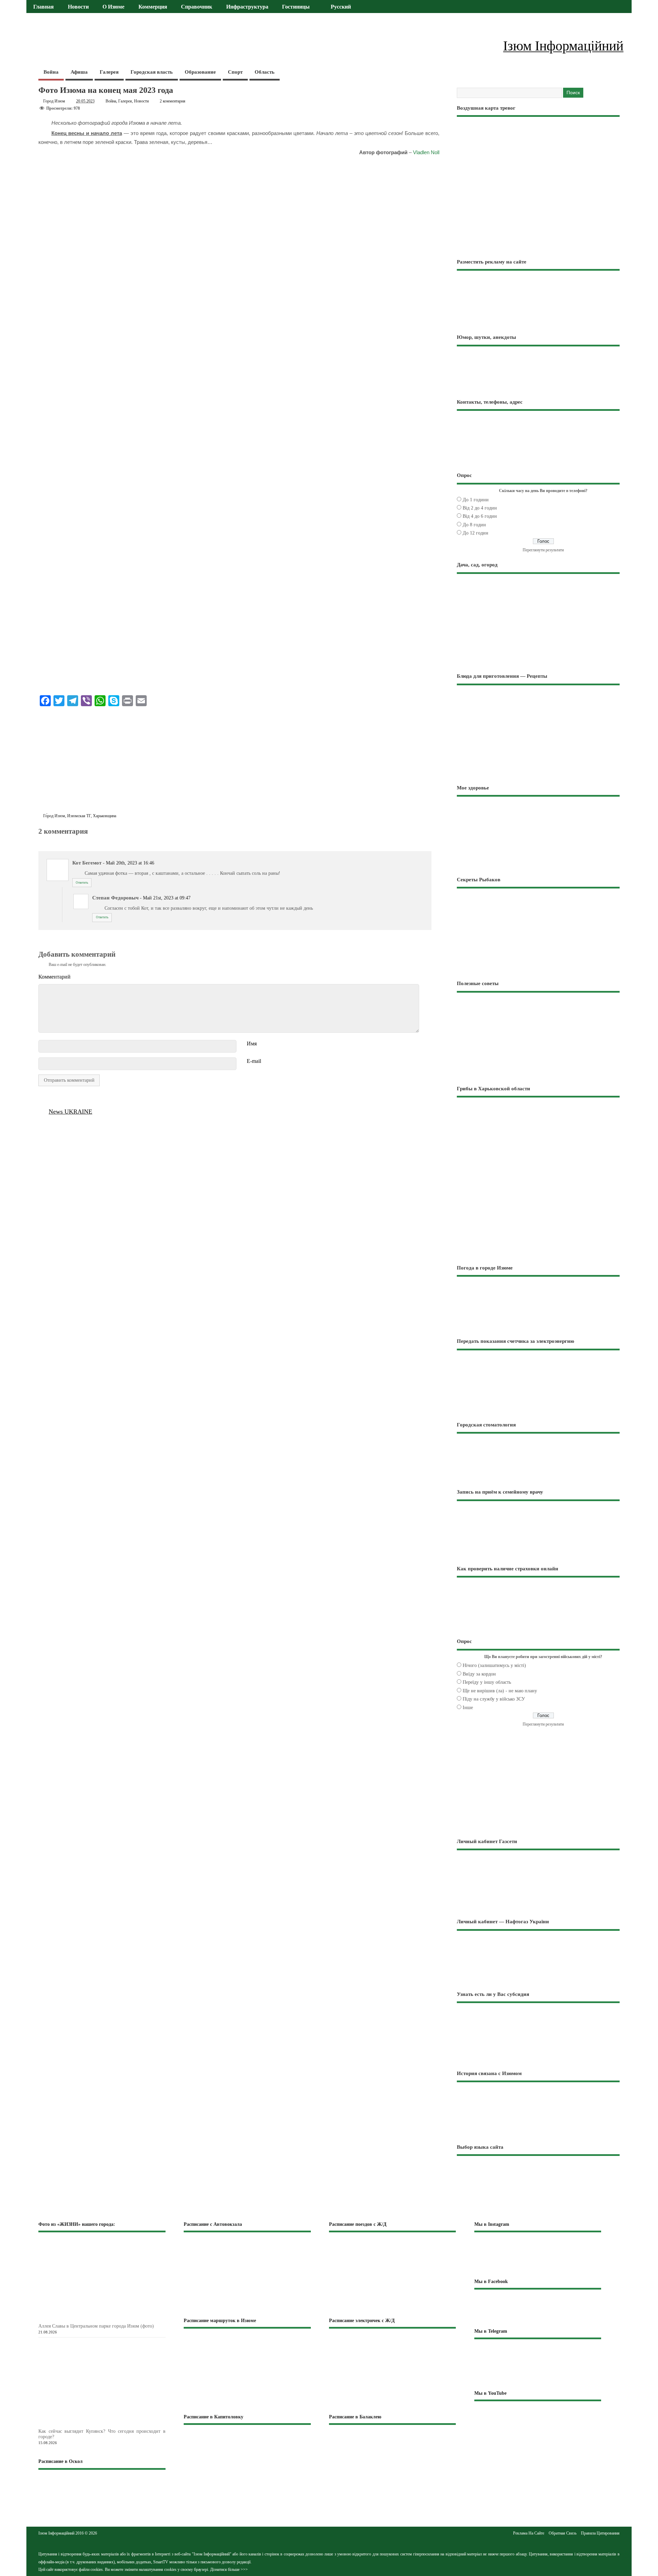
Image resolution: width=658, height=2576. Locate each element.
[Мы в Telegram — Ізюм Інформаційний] (538, 2364)
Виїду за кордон (479, 1674)
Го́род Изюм (54, 816)
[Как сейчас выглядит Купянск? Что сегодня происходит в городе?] (113, 2424)
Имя (252, 1044)
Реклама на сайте (529, 2533)
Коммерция (153, 7)
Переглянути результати (543, 550)
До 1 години (476, 500)
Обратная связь (563, 2533)
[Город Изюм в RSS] (329, 2539)
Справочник (197, 7)
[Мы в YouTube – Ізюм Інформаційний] (538, 2422)
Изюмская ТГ (79, 816)
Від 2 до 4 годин (480, 508)
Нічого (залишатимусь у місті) (494, 1665)
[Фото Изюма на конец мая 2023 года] (42, 839)
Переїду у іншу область (487, 1682)
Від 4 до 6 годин (480, 516)
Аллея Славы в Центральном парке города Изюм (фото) (96, 2326)
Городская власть (152, 72)
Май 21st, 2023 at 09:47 (167, 898)
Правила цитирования (600, 2533)
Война (51, 72)
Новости (78, 7)
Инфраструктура (247, 7)
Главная (44, 7)
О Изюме (113, 7)
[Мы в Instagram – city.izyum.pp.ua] (538, 2255)
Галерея (109, 72)
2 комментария (173, 101)
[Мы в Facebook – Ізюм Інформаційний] (538, 2308)
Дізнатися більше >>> (229, 2569)
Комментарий (54, 977)
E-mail (254, 1061)
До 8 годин (474, 525)
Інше (468, 1708)
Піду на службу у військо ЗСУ (494, 1699)
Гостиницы (296, 7)
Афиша (79, 72)
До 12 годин (476, 533)
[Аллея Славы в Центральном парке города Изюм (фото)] (113, 2319)
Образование (200, 72)
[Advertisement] (239, 761)
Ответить (82, 883)
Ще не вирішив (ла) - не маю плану (500, 1691)
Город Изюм (54, 101)
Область (265, 72)
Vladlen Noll (426, 152)
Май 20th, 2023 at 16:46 (130, 863)
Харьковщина (105, 816)
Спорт (235, 72)
